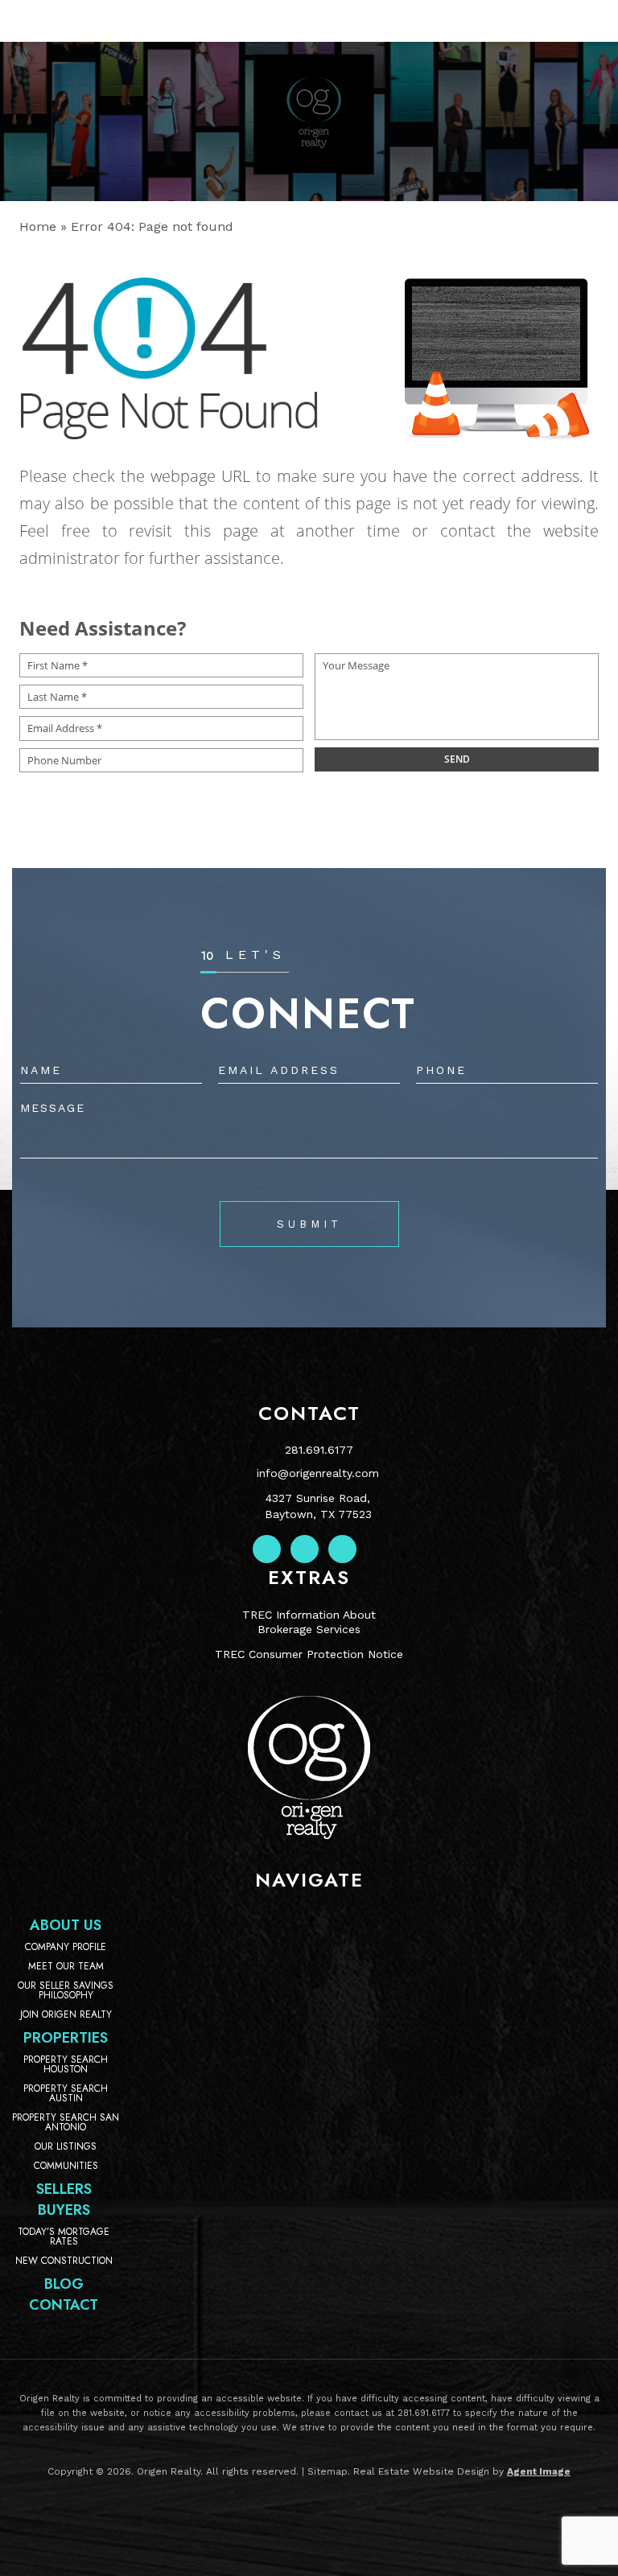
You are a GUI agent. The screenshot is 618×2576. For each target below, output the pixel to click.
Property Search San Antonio (66, 2122)
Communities (66, 2166)
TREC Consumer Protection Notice (309, 1654)
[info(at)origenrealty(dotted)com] (550, 21)
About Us (66, 1925)
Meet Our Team (66, 1966)
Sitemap (328, 2471)
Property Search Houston (66, 2064)
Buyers (64, 2210)
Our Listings (66, 2146)
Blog (64, 2284)
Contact (64, 2305)
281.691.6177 (319, 1450)
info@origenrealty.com (318, 1473)
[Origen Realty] (309, 1835)
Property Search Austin (66, 2093)
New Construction (64, 2261)
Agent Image (539, 2471)
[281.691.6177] (309, 21)
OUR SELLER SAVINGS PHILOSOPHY (66, 1990)
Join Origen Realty (66, 2014)
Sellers (64, 2189)
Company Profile (66, 1947)
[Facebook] (267, 1549)
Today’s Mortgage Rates (64, 2237)
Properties (66, 2038)
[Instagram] (305, 1549)
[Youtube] (342, 1549)
